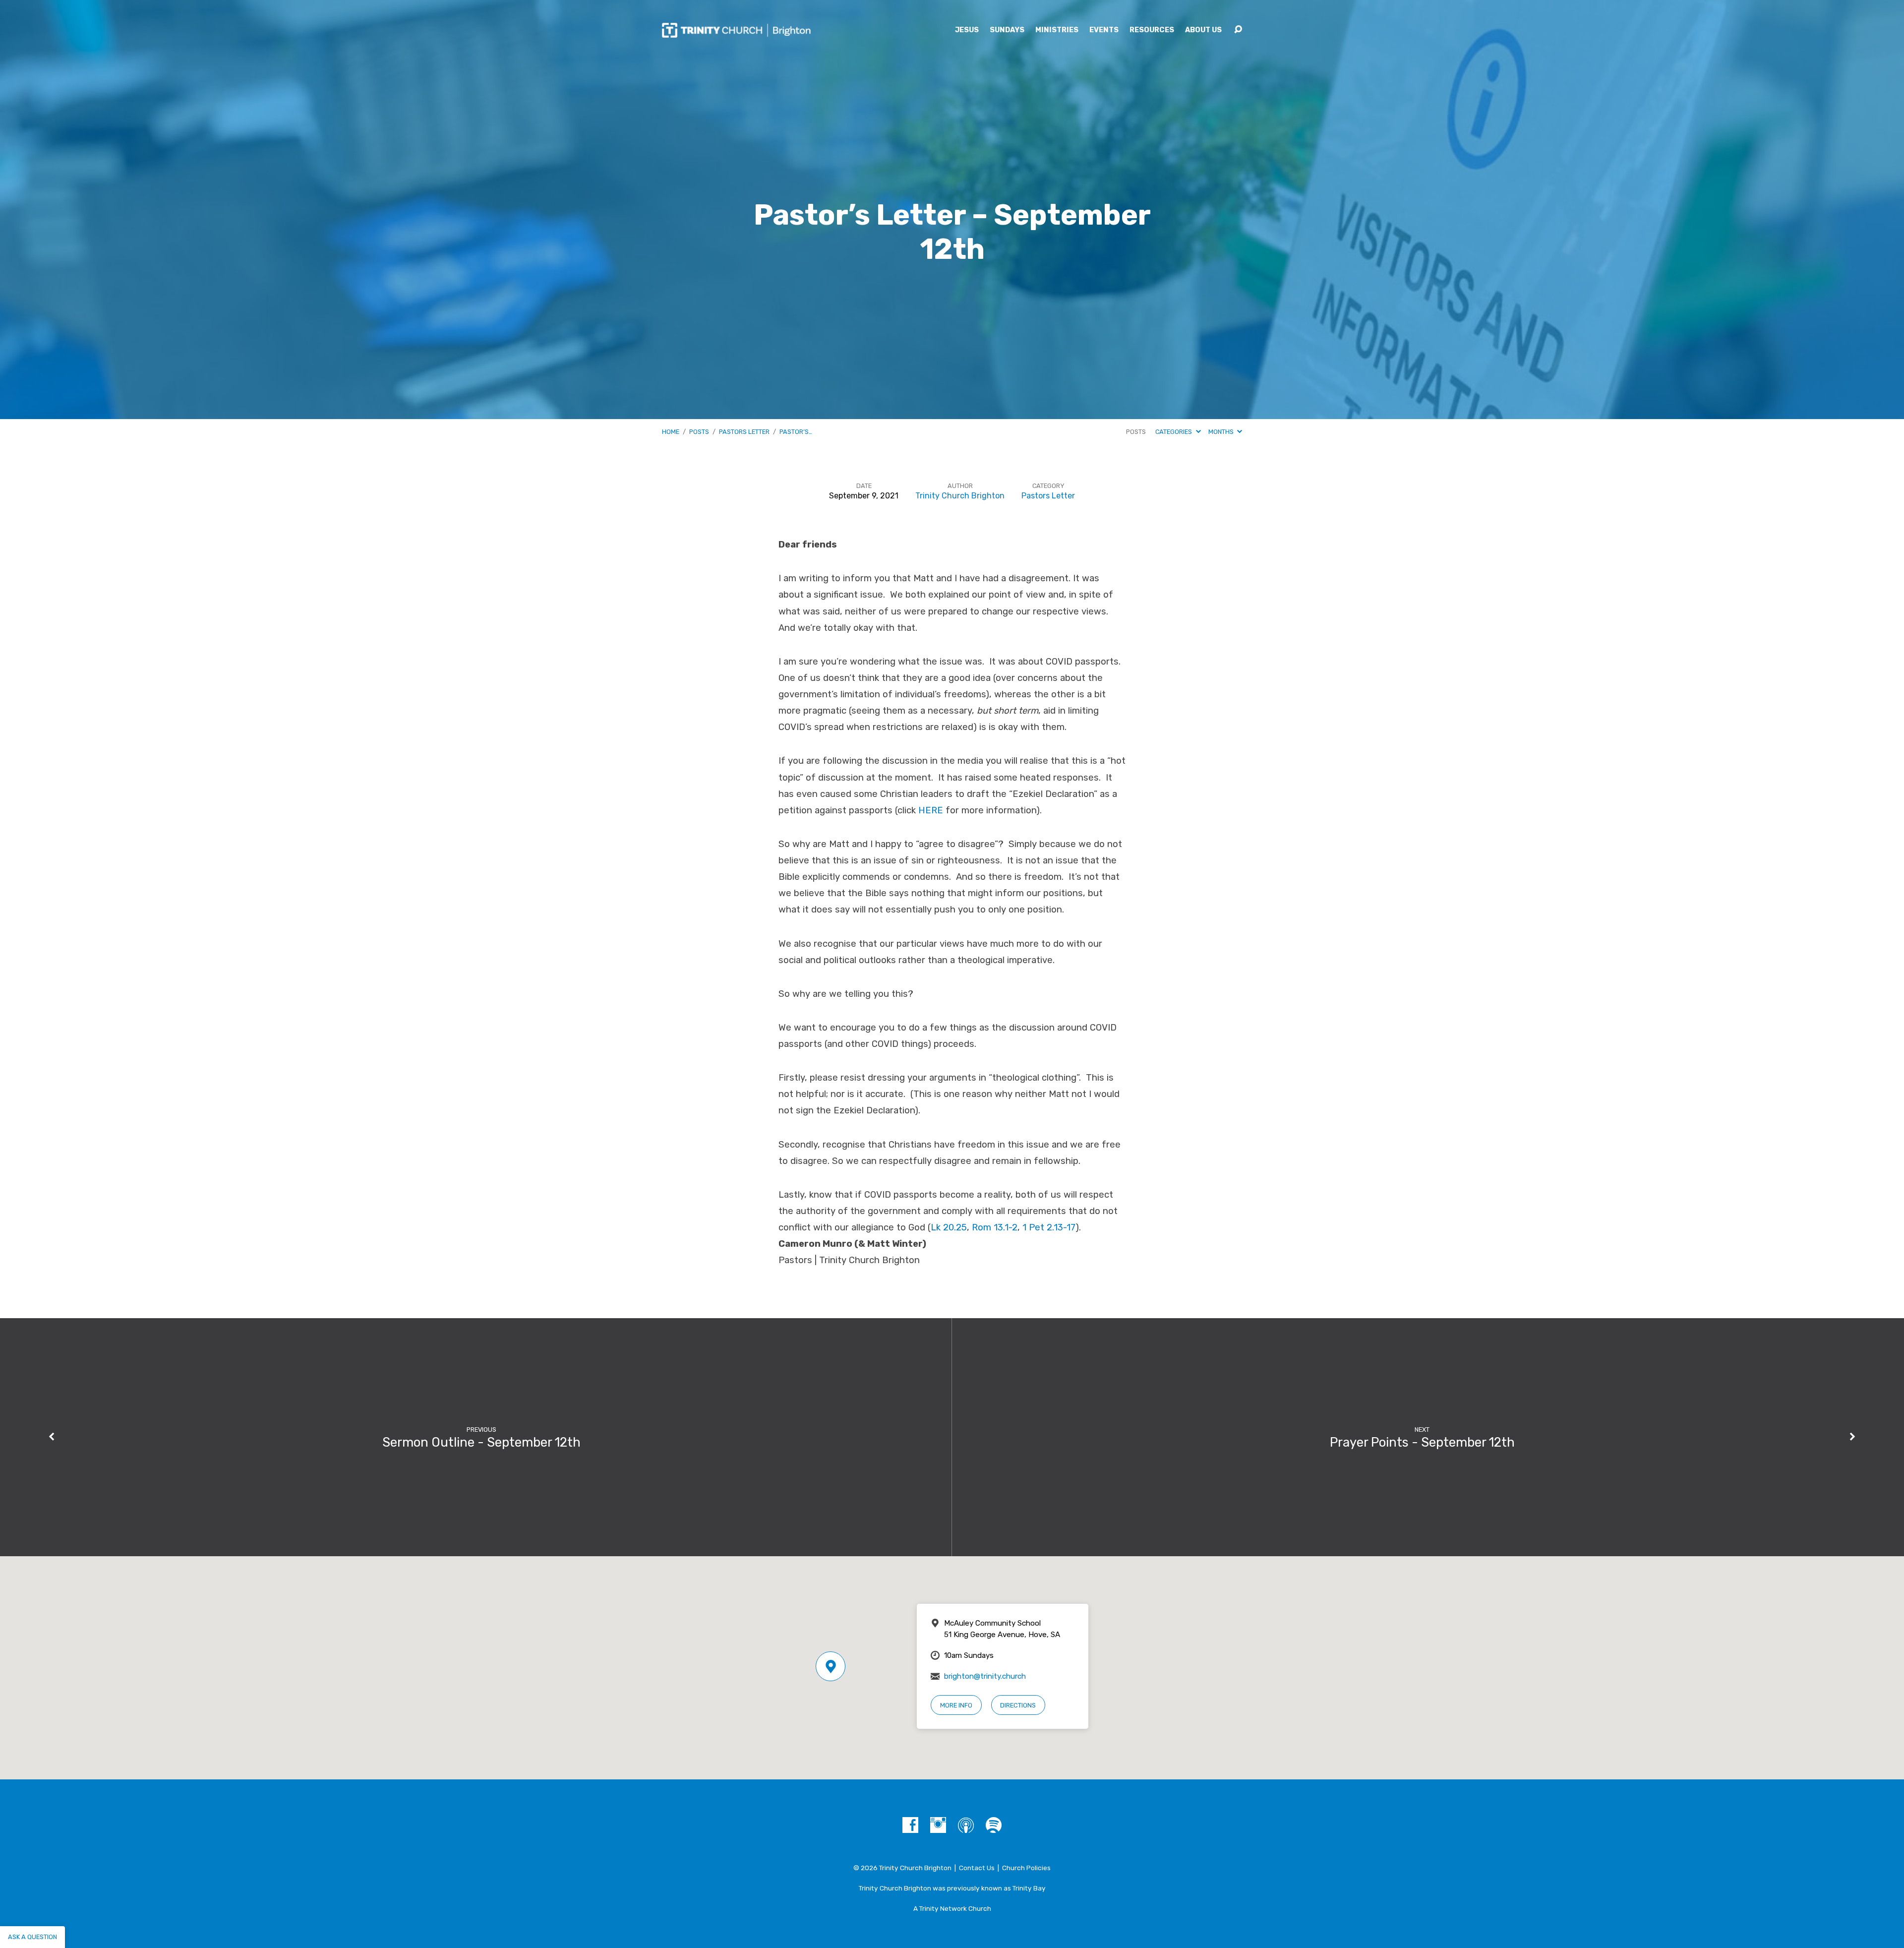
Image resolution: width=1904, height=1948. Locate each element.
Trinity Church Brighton (960, 496)
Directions (1018, 1705)
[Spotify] (994, 1825)
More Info (956, 1705)
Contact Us (977, 1868)
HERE (931, 810)
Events (1104, 30)
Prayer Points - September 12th (1422, 1442)
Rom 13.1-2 (995, 1227)
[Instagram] (938, 1825)
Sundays (1007, 30)
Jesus (967, 30)
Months (1222, 432)
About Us (1203, 30)
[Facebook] (910, 1825)
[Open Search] (1238, 30)
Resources (1152, 30)
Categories (1174, 432)
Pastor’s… (796, 432)
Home (671, 432)
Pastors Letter (744, 432)
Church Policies (1026, 1868)
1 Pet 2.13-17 (1049, 1227)
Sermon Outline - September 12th (481, 1442)
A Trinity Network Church (952, 1908)
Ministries (1057, 30)
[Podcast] (966, 1825)
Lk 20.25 (949, 1227)
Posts (699, 432)
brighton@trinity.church (985, 1676)
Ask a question (32, 1937)
